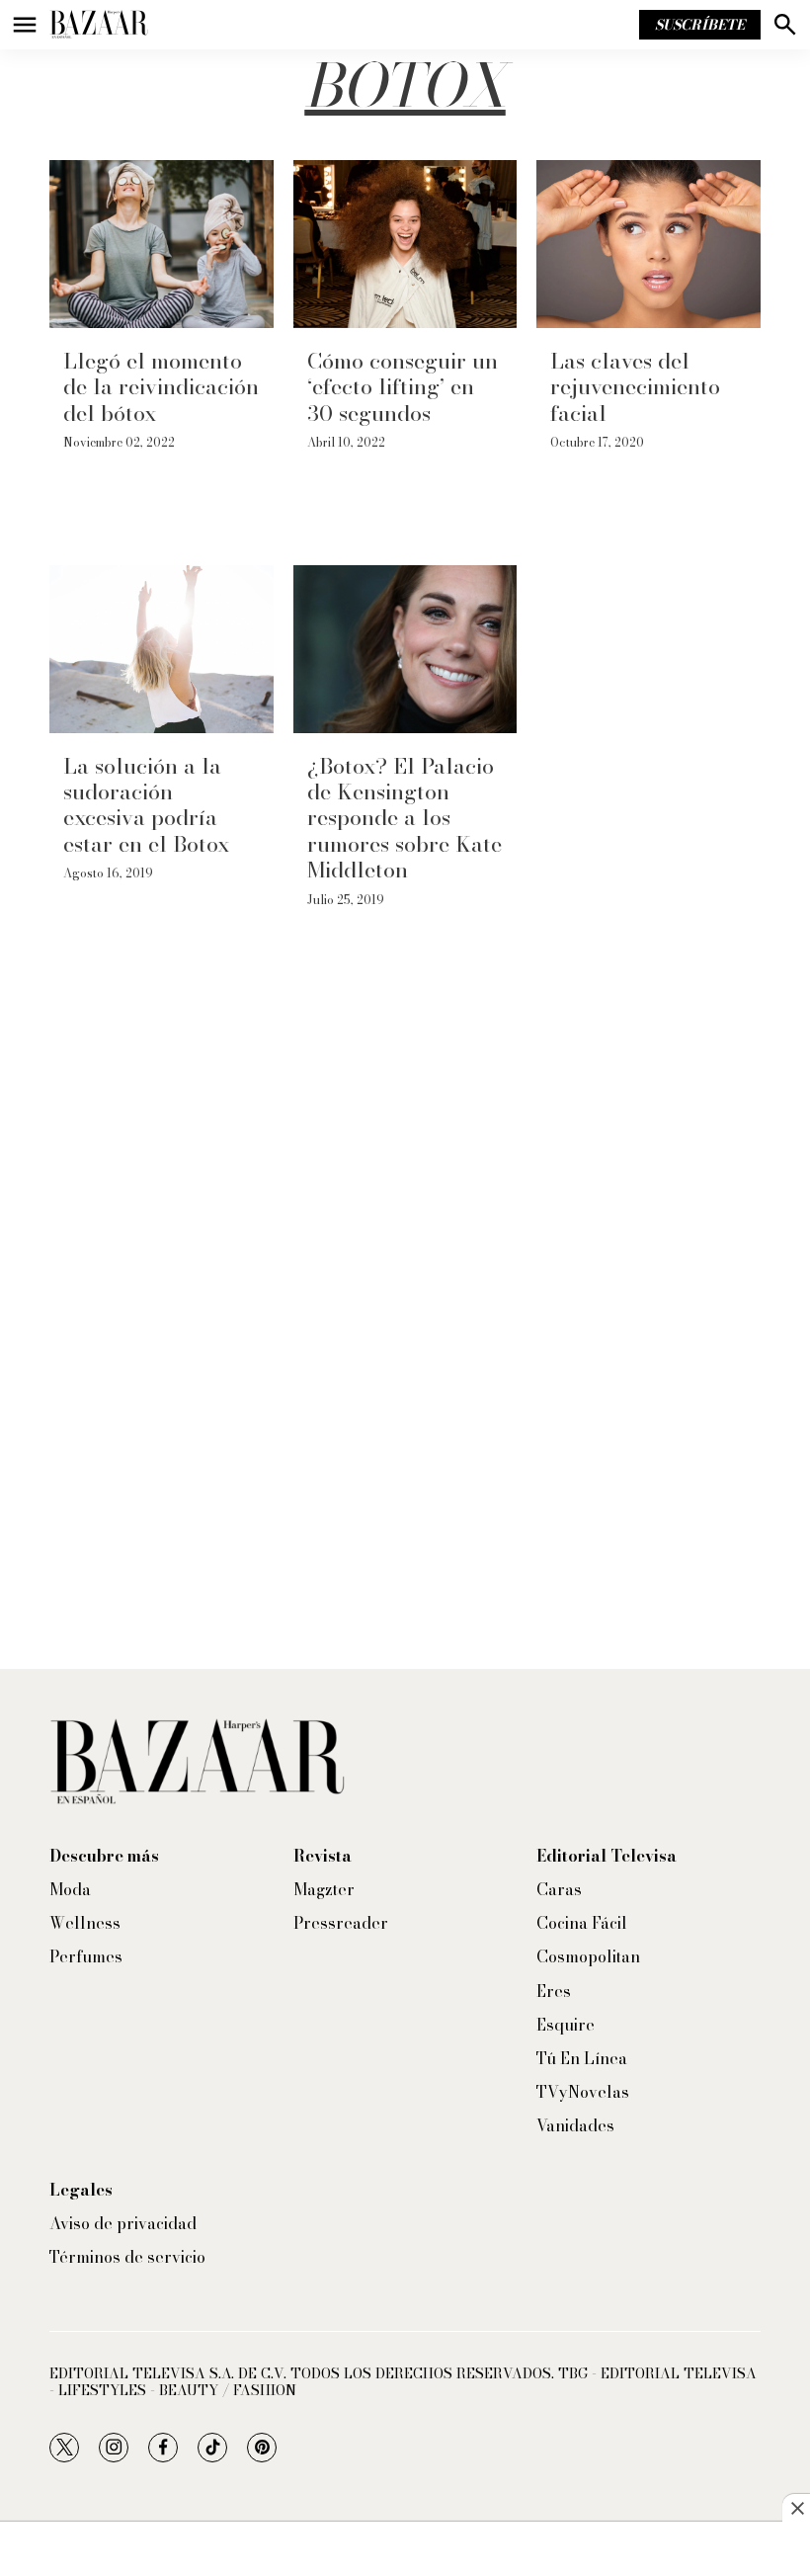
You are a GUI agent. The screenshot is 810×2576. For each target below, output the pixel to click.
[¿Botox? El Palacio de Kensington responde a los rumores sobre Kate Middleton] (405, 649)
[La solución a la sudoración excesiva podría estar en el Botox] (162, 649)
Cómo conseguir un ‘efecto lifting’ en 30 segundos (403, 387)
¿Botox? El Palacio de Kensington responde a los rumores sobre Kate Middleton (405, 818)
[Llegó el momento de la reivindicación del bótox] (162, 244)
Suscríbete (700, 25)
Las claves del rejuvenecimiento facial (635, 387)
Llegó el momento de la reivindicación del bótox (161, 387)
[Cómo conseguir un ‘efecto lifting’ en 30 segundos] (405, 244)
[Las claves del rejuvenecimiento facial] (648, 244)
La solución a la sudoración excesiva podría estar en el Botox (146, 805)
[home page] (99, 25)
